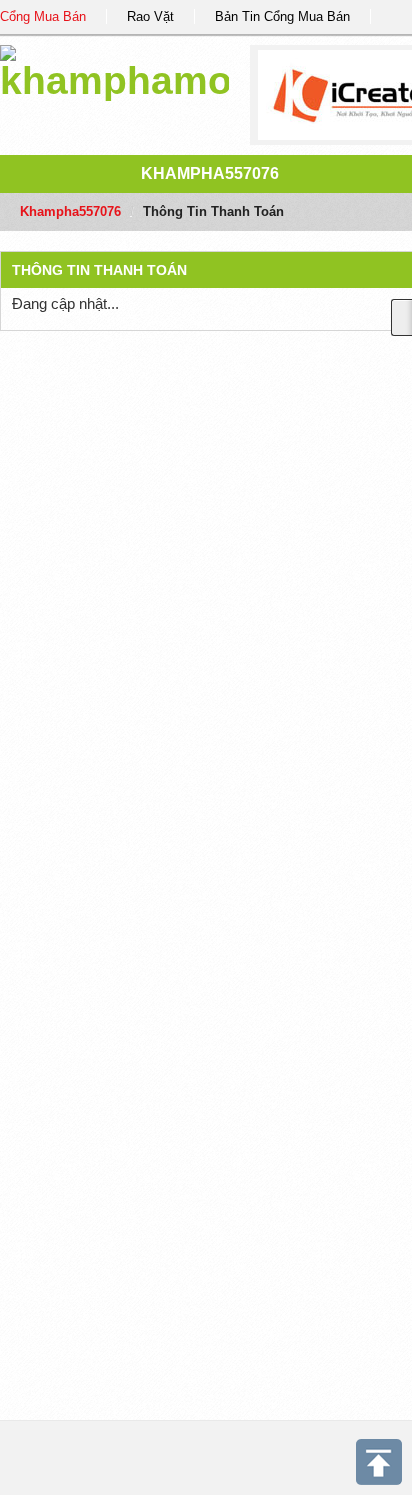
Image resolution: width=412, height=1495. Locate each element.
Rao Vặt (150, 16)
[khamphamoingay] (114, 69)
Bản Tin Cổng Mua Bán (282, 16)
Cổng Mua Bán (43, 16)
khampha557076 (210, 173)
